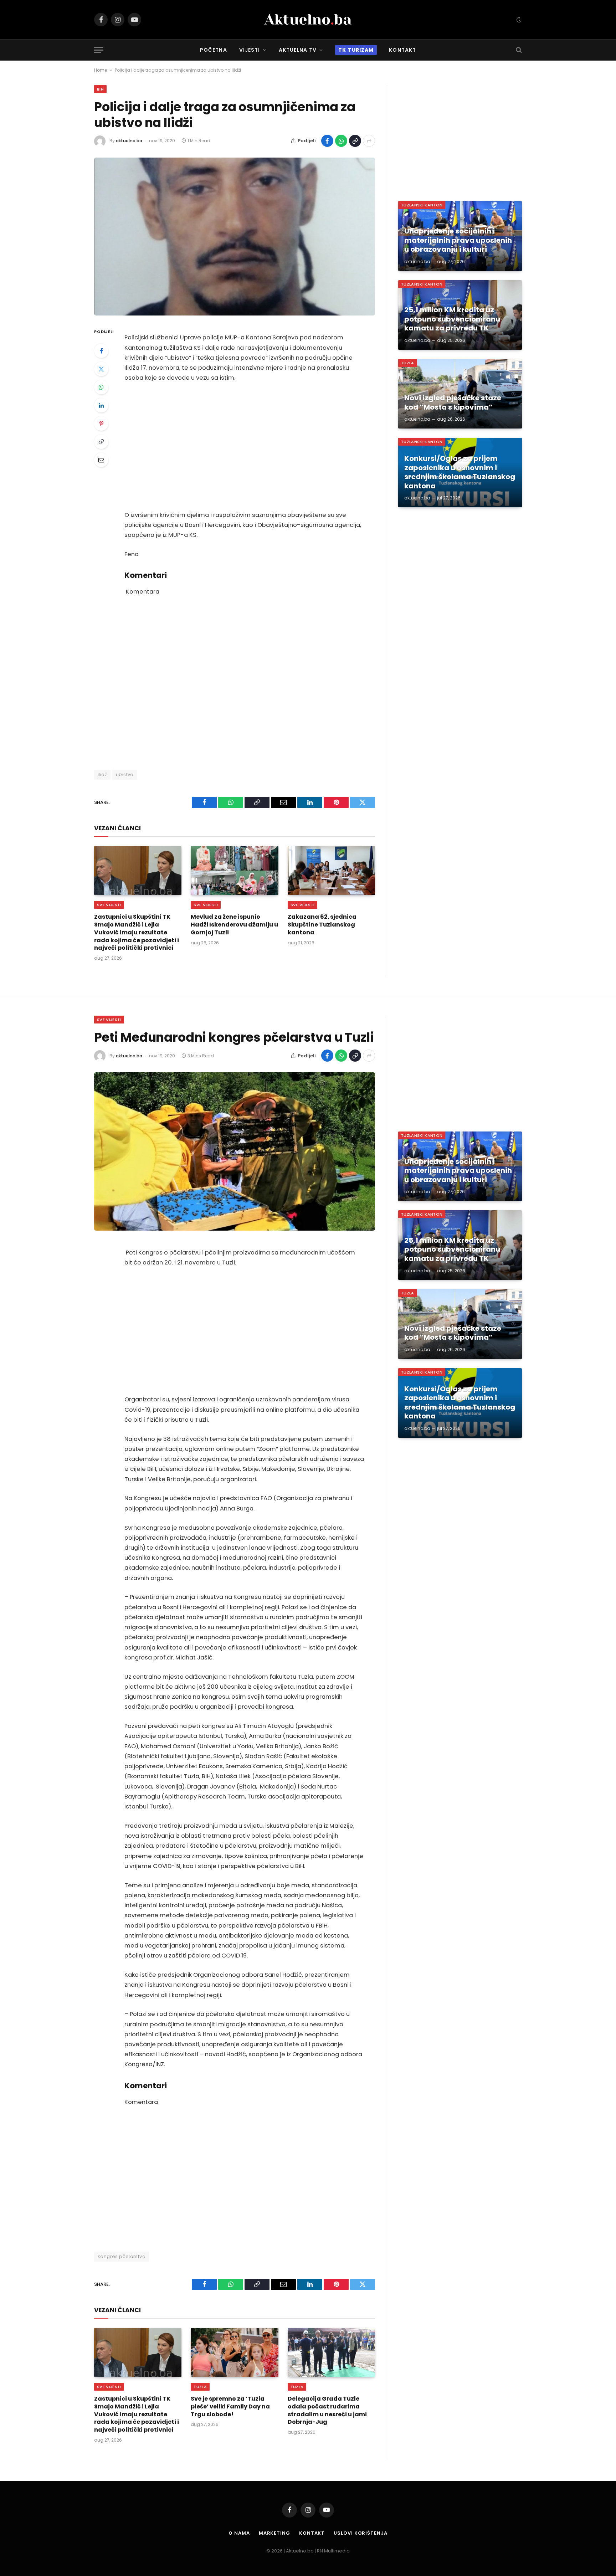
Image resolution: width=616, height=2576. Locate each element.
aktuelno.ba (129, 141)
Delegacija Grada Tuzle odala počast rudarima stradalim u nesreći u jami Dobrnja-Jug (327, 2410)
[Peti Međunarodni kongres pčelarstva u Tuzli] (235, 1151)
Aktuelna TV (298, 50)
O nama (239, 2533)
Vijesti (250, 50)
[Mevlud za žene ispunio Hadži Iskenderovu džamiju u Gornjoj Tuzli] (234, 871)
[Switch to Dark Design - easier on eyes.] (518, 20)
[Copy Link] (355, 141)
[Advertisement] (244, 447)
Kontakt (402, 50)
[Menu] (99, 50)
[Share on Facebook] (327, 141)
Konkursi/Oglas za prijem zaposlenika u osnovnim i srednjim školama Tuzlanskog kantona (460, 472)
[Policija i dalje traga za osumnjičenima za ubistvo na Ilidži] (235, 237)
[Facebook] (101, 351)
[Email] (101, 460)
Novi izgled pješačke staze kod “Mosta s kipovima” (453, 403)
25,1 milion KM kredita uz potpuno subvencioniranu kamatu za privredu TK (452, 319)
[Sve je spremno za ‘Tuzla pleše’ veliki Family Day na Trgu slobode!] (234, 2352)
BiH (100, 89)
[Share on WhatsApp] (341, 141)
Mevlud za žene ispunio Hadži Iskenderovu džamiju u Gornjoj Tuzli (234, 925)
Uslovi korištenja (360, 2533)
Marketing (274, 2533)
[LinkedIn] (101, 405)
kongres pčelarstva (122, 2256)
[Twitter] (101, 369)
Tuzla (408, 363)
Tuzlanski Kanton (422, 205)
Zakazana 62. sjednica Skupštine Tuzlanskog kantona (322, 925)
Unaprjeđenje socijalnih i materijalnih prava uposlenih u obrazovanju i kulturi (458, 240)
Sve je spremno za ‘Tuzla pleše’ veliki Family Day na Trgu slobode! (230, 2406)
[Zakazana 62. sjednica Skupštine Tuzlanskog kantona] (331, 871)
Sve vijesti (109, 905)
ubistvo (125, 774)
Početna (214, 50)
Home (101, 70)
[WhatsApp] (101, 387)
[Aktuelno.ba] (308, 20)
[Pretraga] (518, 50)
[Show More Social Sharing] (369, 141)
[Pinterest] (101, 424)
